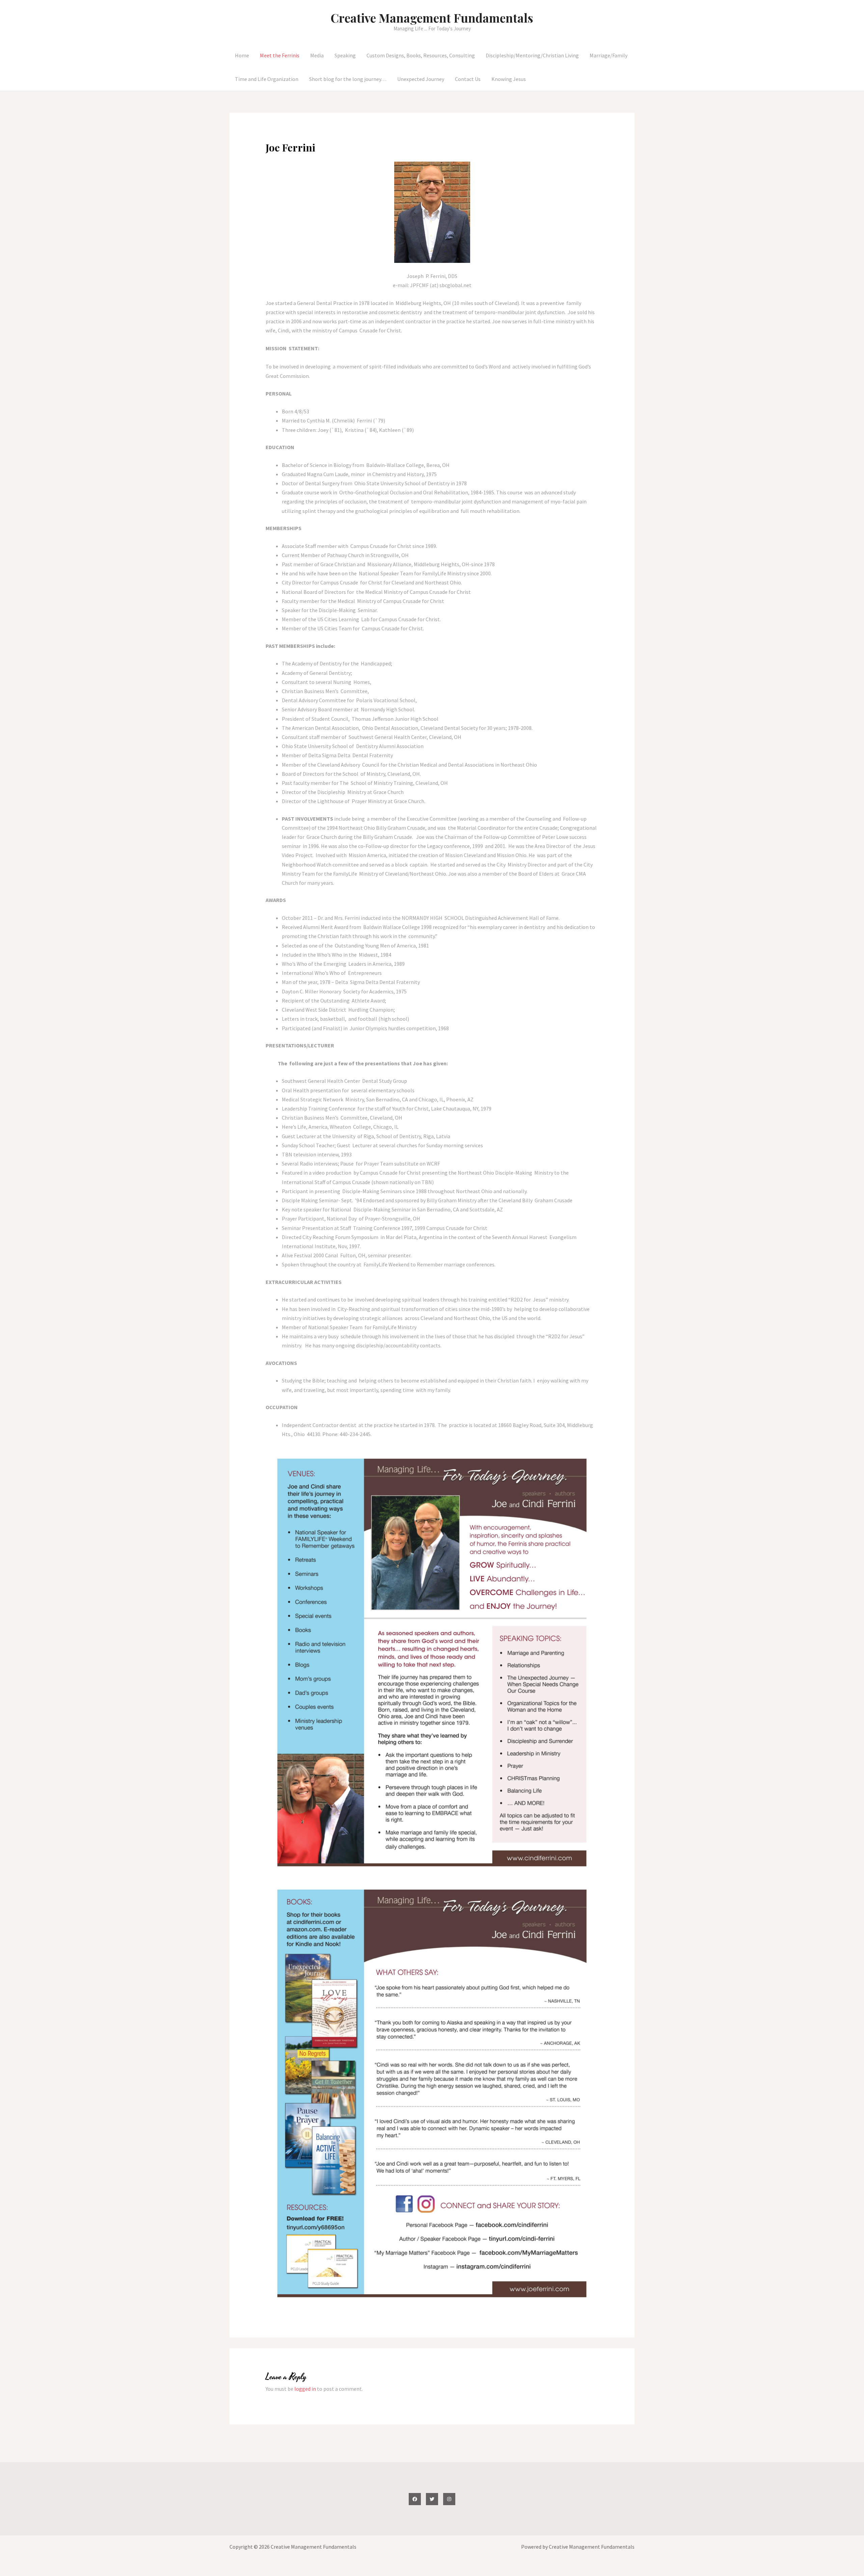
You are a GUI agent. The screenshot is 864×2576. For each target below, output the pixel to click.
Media (317, 55)
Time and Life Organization (267, 79)
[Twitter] (432, 2499)
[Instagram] (449, 2499)
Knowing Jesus (509, 79)
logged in (305, 2389)
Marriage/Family (609, 55)
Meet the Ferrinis (280, 55)
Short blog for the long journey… (348, 79)
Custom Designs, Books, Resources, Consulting (421, 55)
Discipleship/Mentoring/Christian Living (532, 55)
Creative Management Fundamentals (432, 18)
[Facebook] (415, 2499)
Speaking (345, 55)
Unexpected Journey (421, 79)
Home (242, 55)
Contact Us (468, 79)
